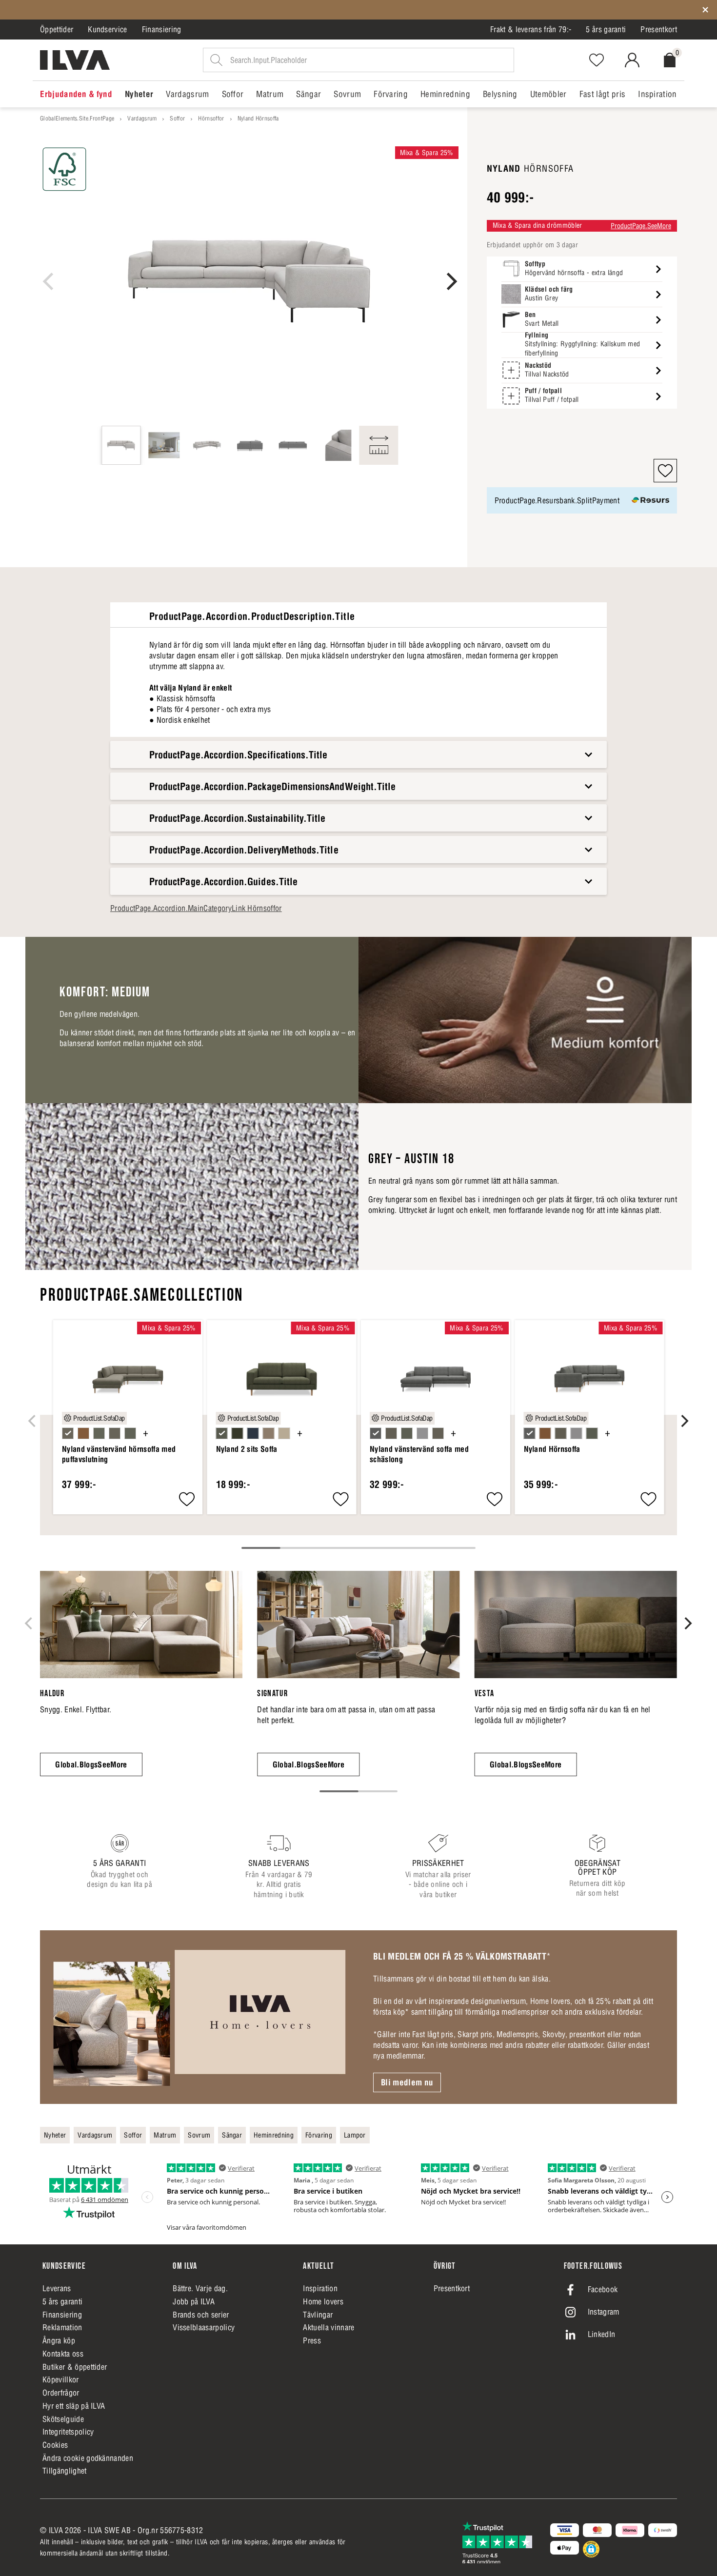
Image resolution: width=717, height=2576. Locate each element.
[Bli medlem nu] (199, 2017)
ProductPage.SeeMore (641, 226)
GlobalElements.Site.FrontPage (77, 118)
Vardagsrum (142, 118)
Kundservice (108, 29)
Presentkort (659, 29)
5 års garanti (606, 29)
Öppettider (57, 29)
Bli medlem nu (407, 2082)
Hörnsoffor (211, 118)
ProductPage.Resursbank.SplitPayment (557, 500)
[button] (665, 471)
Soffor (177, 118)
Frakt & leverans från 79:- (531, 29)
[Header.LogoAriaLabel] (75, 60)
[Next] (450, 281)
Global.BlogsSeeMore (91, 1764)
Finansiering (162, 29)
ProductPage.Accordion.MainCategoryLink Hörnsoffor (196, 908)
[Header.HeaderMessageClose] (705, 10)
